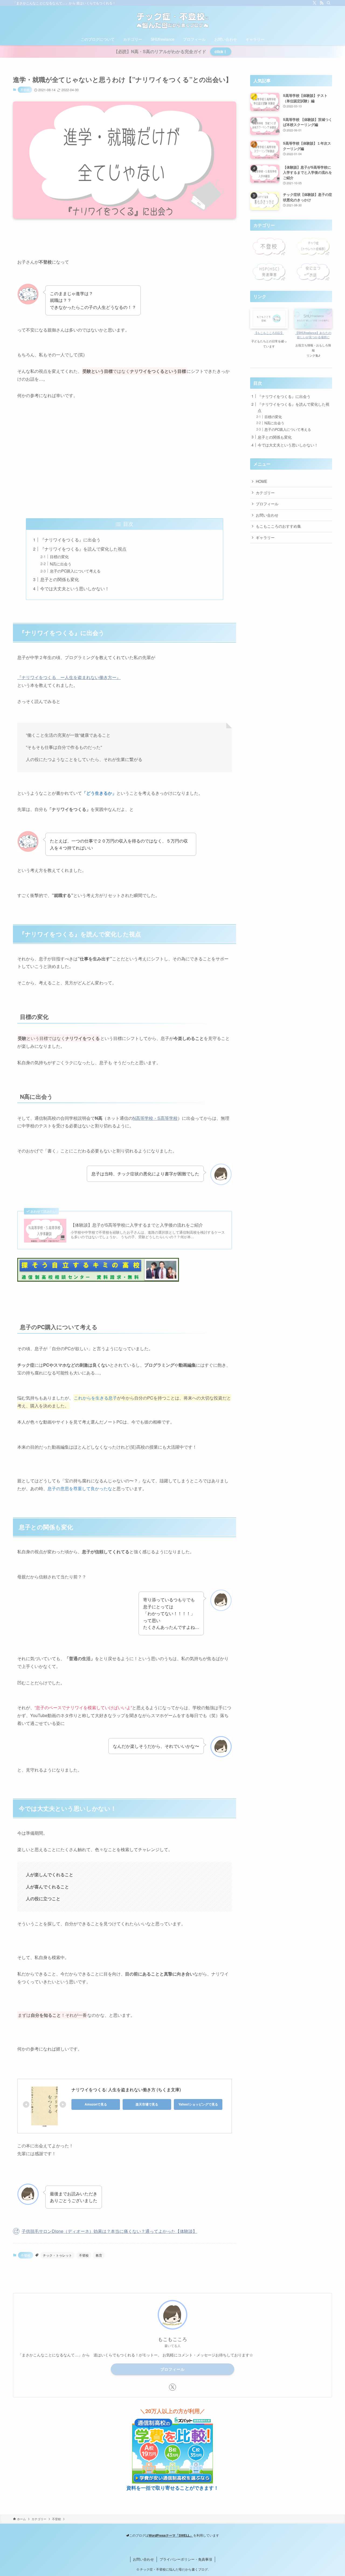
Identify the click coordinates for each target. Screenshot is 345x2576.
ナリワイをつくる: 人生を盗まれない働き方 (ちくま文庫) (126, 2089)
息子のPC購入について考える (75, 571)
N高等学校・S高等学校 (155, 1118)
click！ (221, 52)
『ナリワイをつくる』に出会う (70, 540)
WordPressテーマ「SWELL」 (171, 2535)
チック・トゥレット (57, 2255)
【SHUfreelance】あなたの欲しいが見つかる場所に (313, 335)
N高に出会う (61, 564)
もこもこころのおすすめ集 (278, 526)
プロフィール (267, 504)
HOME (261, 481)
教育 (99, 2255)
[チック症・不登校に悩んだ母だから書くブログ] (172, 21)
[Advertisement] (125, 463)
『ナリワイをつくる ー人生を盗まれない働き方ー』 (69, 677)
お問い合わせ (267, 515)
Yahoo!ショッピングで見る (198, 2104)
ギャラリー (265, 537)
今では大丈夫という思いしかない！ (75, 588)
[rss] (322, 3)
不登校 (25, 90)
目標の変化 (59, 556)
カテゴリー (265, 493)
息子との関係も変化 (60, 579)
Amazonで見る (96, 2104)
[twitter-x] (315, 3)
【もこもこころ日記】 (269, 333)
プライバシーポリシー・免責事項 (186, 2559)
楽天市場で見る (147, 2104)
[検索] (329, 3)
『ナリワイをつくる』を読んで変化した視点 (83, 549)
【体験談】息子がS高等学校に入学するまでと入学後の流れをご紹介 (137, 1225)
